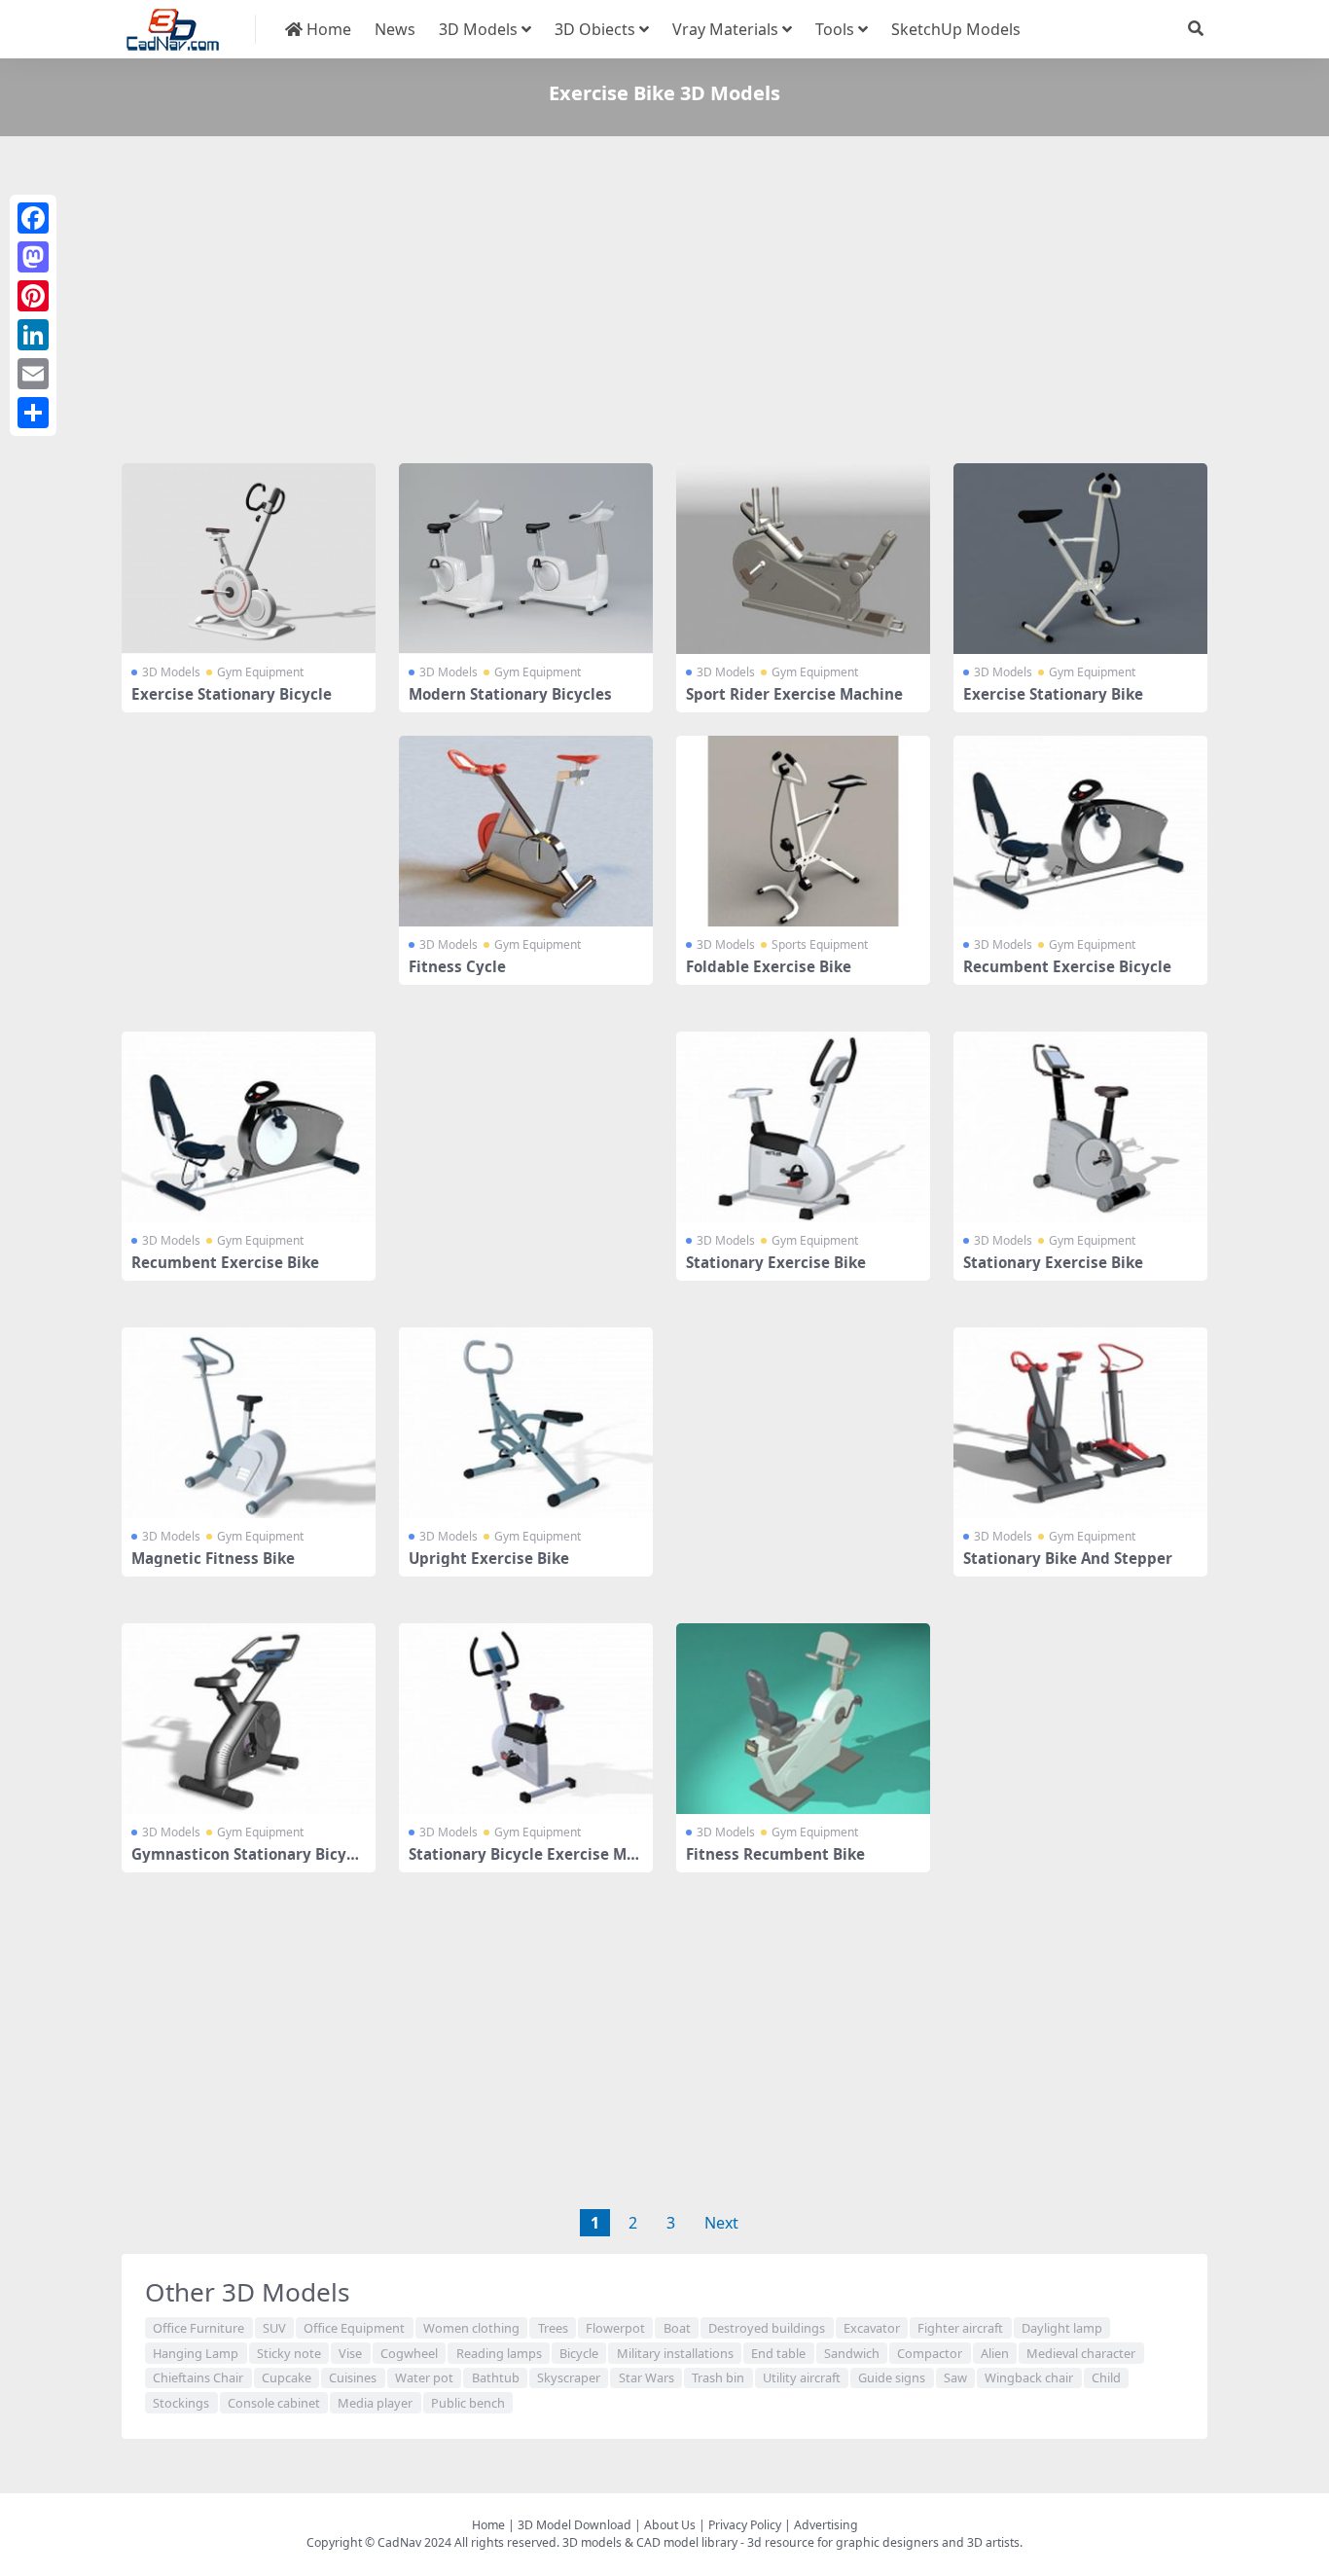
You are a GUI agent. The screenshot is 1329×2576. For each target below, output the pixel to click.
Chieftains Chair (198, 2377)
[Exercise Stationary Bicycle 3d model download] (249, 559)
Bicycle (579, 2353)
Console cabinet (274, 2403)
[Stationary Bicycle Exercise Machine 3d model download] (526, 1719)
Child (1106, 2377)
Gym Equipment (260, 672)
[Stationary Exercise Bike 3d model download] (803, 1127)
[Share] (33, 413)
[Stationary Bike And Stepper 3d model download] (1080, 1423)
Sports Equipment (820, 944)
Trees (553, 2328)
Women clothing (471, 2328)
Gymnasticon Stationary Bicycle (245, 1863)
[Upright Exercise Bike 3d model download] (526, 1423)
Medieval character (1081, 2353)
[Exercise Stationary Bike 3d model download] (1080, 559)
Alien (995, 2353)
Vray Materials (725, 29)
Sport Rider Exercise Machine (794, 694)
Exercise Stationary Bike (1053, 694)
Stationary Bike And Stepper (1068, 1558)
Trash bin (718, 2377)
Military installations (675, 2353)
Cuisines (353, 2377)
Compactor (930, 2353)
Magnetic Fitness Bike (213, 1558)
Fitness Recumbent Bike (775, 1854)
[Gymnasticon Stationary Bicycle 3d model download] (249, 1719)
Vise (350, 2353)
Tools (835, 29)
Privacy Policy (745, 2525)
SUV (274, 2328)
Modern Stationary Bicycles (510, 694)
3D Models (478, 29)
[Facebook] (33, 218)
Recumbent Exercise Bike (225, 1262)
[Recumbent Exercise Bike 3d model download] (249, 1127)
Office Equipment (354, 2328)
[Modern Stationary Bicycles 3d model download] (526, 559)
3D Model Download (575, 2525)
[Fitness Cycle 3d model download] (526, 831)
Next (721, 2223)
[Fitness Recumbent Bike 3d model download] (803, 1719)
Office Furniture (198, 2328)
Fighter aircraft (960, 2328)
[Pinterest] (33, 296)
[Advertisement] (664, 304)
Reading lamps (499, 2353)
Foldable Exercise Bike (769, 966)
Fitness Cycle (457, 966)
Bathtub (496, 2377)
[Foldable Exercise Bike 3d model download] (803, 831)
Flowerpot (615, 2328)
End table (778, 2353)
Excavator (872, 2328)
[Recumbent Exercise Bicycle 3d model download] (1080, 831)
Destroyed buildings (767, 2328)
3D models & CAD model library (650, 2542)
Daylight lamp (1062, 2328)
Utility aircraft (802, 2377)
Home (327, 29)
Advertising (826, 2525)
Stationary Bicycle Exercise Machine (526, 1863)
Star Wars (647, 2377)
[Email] (33, 374)
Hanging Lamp (196, 2353)
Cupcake (287, 2377)
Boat (677, 2328)
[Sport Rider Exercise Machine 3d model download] (803, 559)
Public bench (468, 2403)
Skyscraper (569, 2377)
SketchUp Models (956, 29)
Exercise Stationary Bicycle (232, 694)
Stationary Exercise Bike (776, 1262)
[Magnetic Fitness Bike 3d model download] (249, 1423)
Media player (375, 2403)
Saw (955, 2377)
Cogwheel (409, 2353)
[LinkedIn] (33, 335)
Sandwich (852, 2353)
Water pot (424, 2377)
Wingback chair (1029, 2377)
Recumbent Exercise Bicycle (1067, 966)
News (395, 29)
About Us (670, 2525)
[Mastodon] (33, 257)
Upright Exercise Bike (489, 1558)
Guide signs (892, 2377)
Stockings (181, 2403)
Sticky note (289, 2353)
